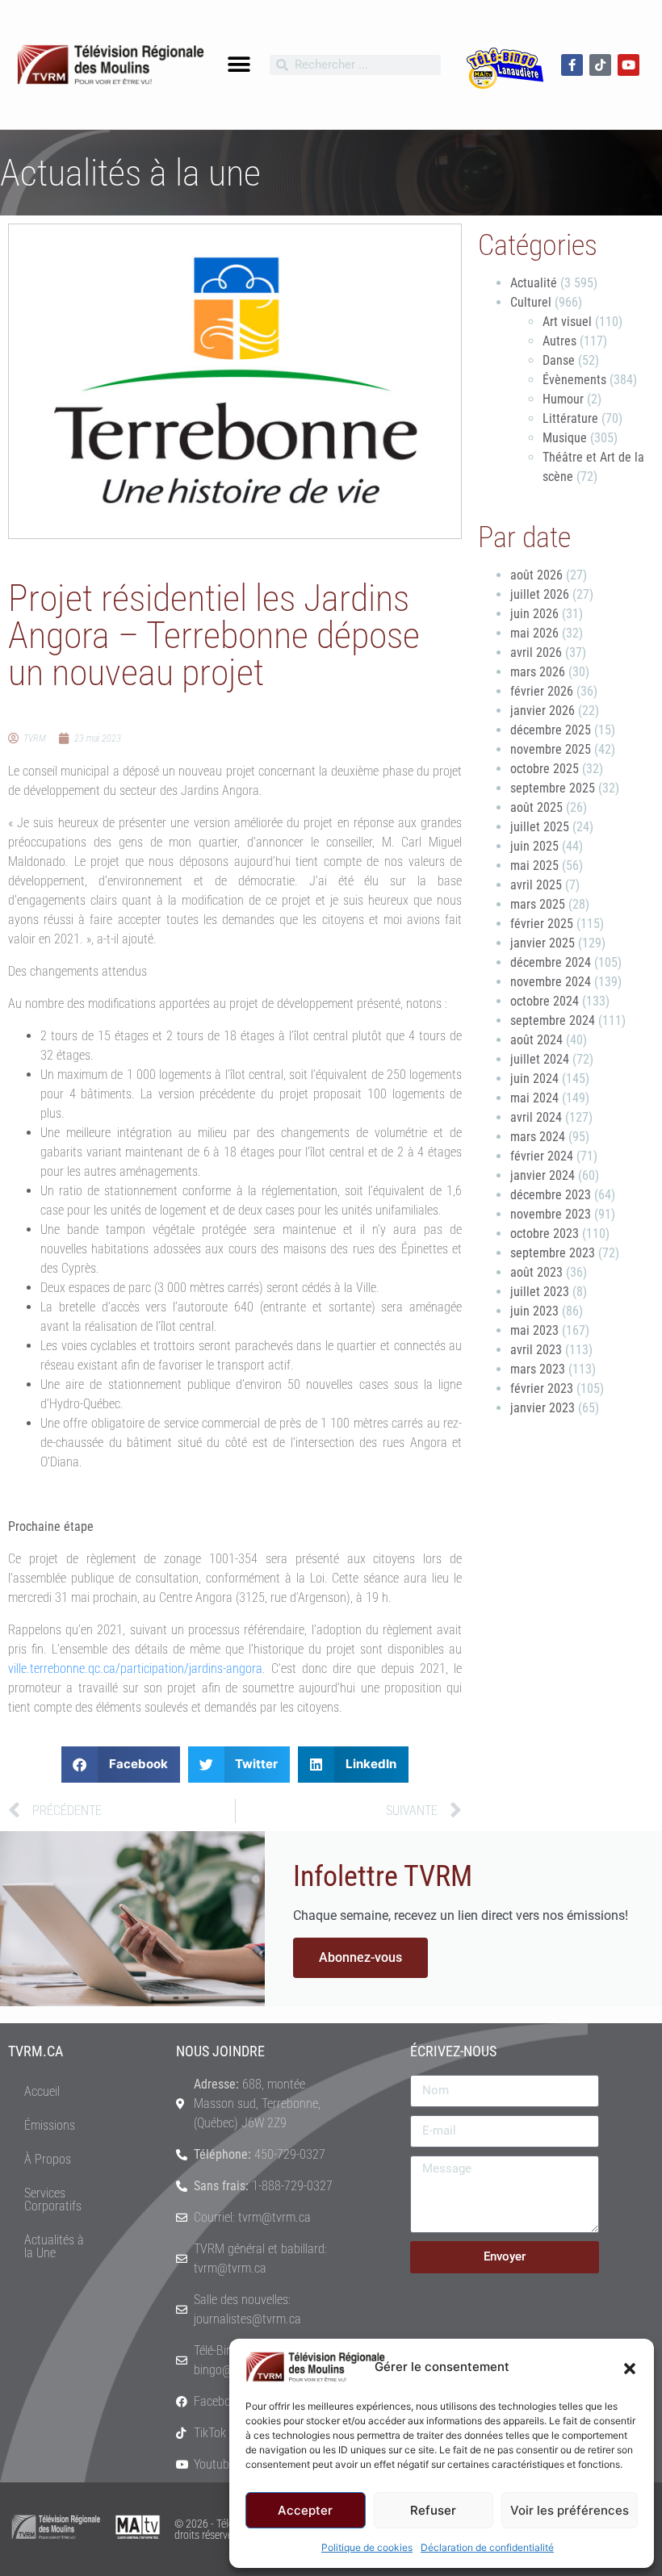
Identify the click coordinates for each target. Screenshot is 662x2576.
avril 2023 (536, 1350)
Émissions (50, 2125)
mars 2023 (538, 1369)
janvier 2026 (543, 711)
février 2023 (542, 1388)
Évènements (574, 380)
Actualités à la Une (54, 2246)
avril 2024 (536, 1117)
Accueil (42, 2091)
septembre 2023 (553, 1253)
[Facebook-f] (572, 65)
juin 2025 (534, 846)
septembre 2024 (553, 1020)
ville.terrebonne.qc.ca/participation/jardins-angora (135, 1669)
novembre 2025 (551, 749)
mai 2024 (534, 1098)
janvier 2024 (543, 1175)
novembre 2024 (551, 982)
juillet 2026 (540, 594)
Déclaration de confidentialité (487, 2547)
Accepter (305, 2510)
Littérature (570, 418)
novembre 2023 (551, 1214)
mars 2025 (538, 904)
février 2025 (542, 924)
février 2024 (542, 1156)
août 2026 (536, 575)
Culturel (531, 302)
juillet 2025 (540, 827)
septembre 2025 (553, 788)
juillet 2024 (540, 1059)
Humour (563, 399)
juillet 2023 (540, 1292)
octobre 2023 (545, 1234)
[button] (630, 2367)
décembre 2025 (551, 730)
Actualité (534, 283)
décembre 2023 (551, 1195)
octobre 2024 (545, 1001)
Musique (565, 438)
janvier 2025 (543, 943)
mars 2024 (538, 1137)
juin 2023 (534, 1311)
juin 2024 (534, 1079)
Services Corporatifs (53, 2200)
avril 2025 (536, 885)
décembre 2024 (551, 962)
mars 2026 (538, 672)
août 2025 (536, 807)
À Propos (48, 2159)
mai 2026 (534, 633)
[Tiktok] (600, 65)
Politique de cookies (367, 2547)
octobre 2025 (545, 769)
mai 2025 (534, 866)
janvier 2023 (543, 1408)
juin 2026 (534, 614)
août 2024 (536, 1040)
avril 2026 (536, 652)
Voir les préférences (570, 2510)
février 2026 (542, 691)
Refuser (433, 2510)
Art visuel (567, 322)
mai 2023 (534, 1330)
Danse (559, 360)
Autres (559, 341)
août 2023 (536, 1272)
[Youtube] (628, 65)
